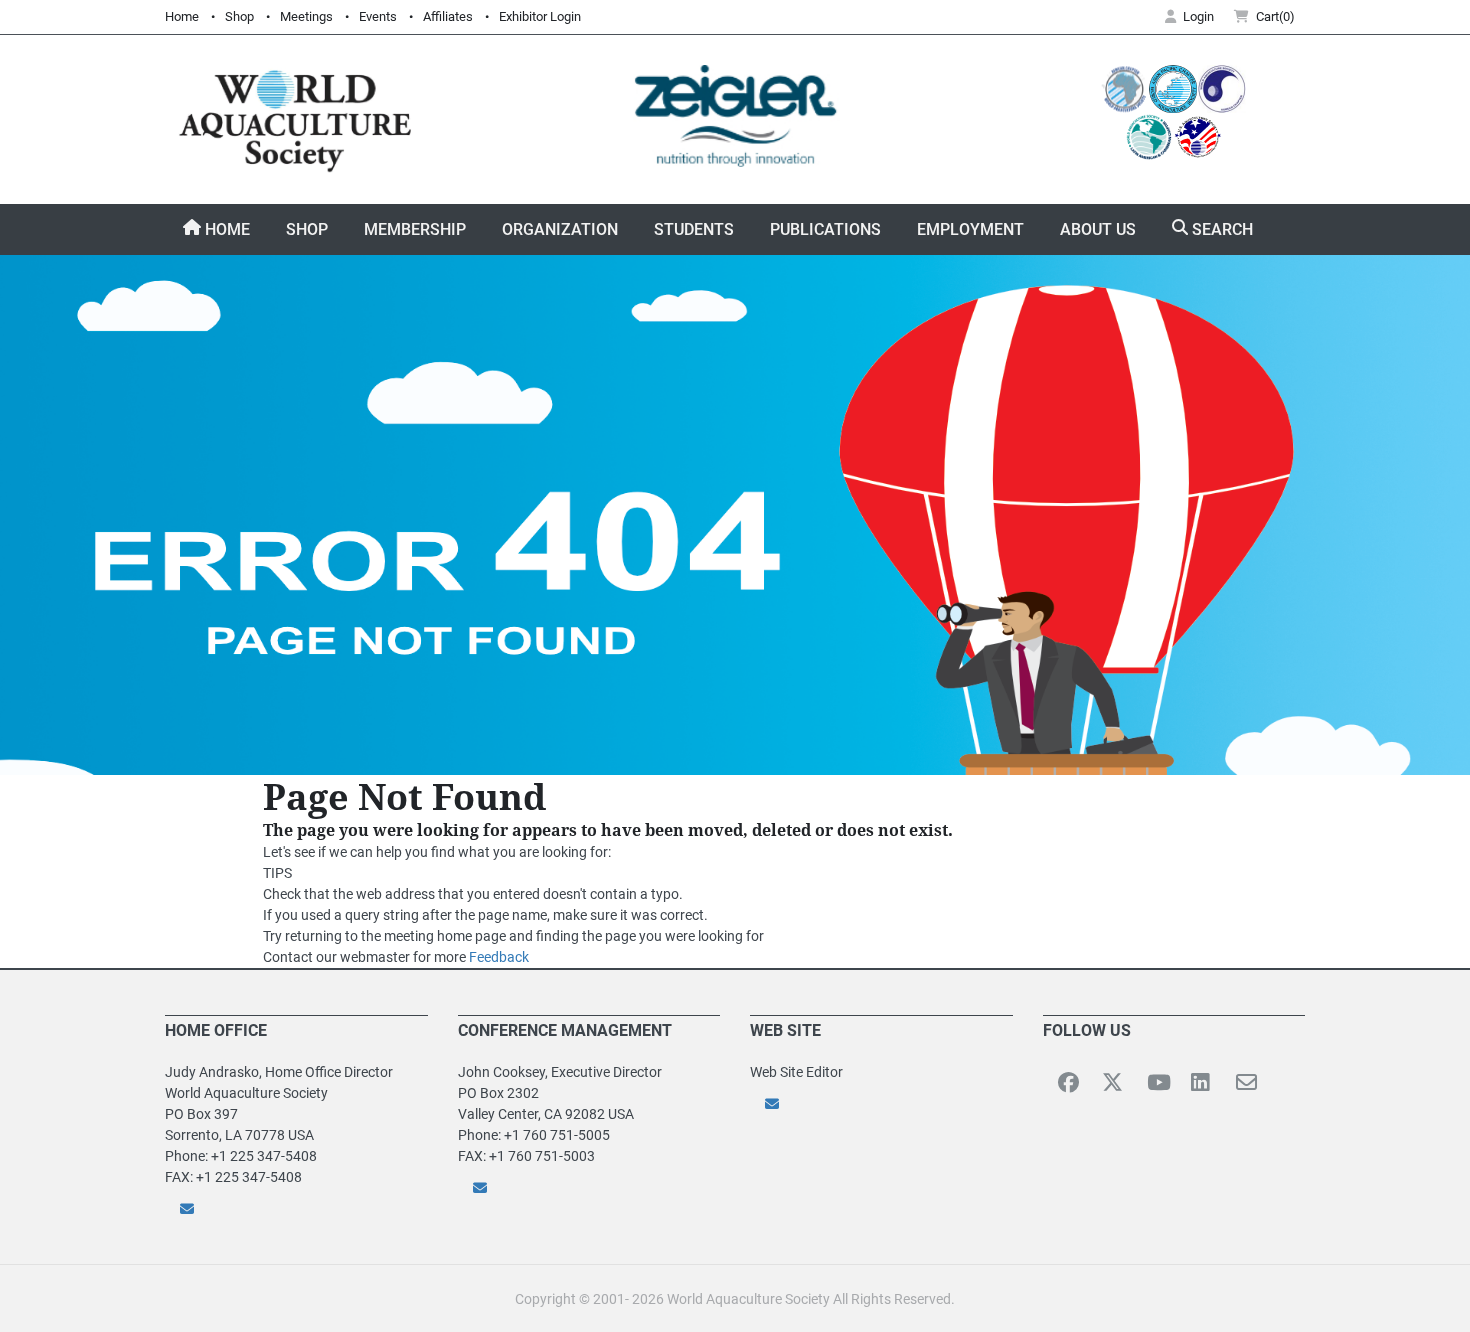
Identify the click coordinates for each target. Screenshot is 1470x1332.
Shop (239, 16)
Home (182, 16)
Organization (560, 229)
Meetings (306, 16)
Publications (825, 229)
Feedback (499, 957)
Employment (970, 229)
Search (1220, 229)
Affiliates (448, 16)
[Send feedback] (296, 1208)
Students (694, 229)
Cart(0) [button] (1275, 16)
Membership (415, 229)
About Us (1098, 229)
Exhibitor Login (540, 16)
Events (378, 16)
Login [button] (1198, 16)
